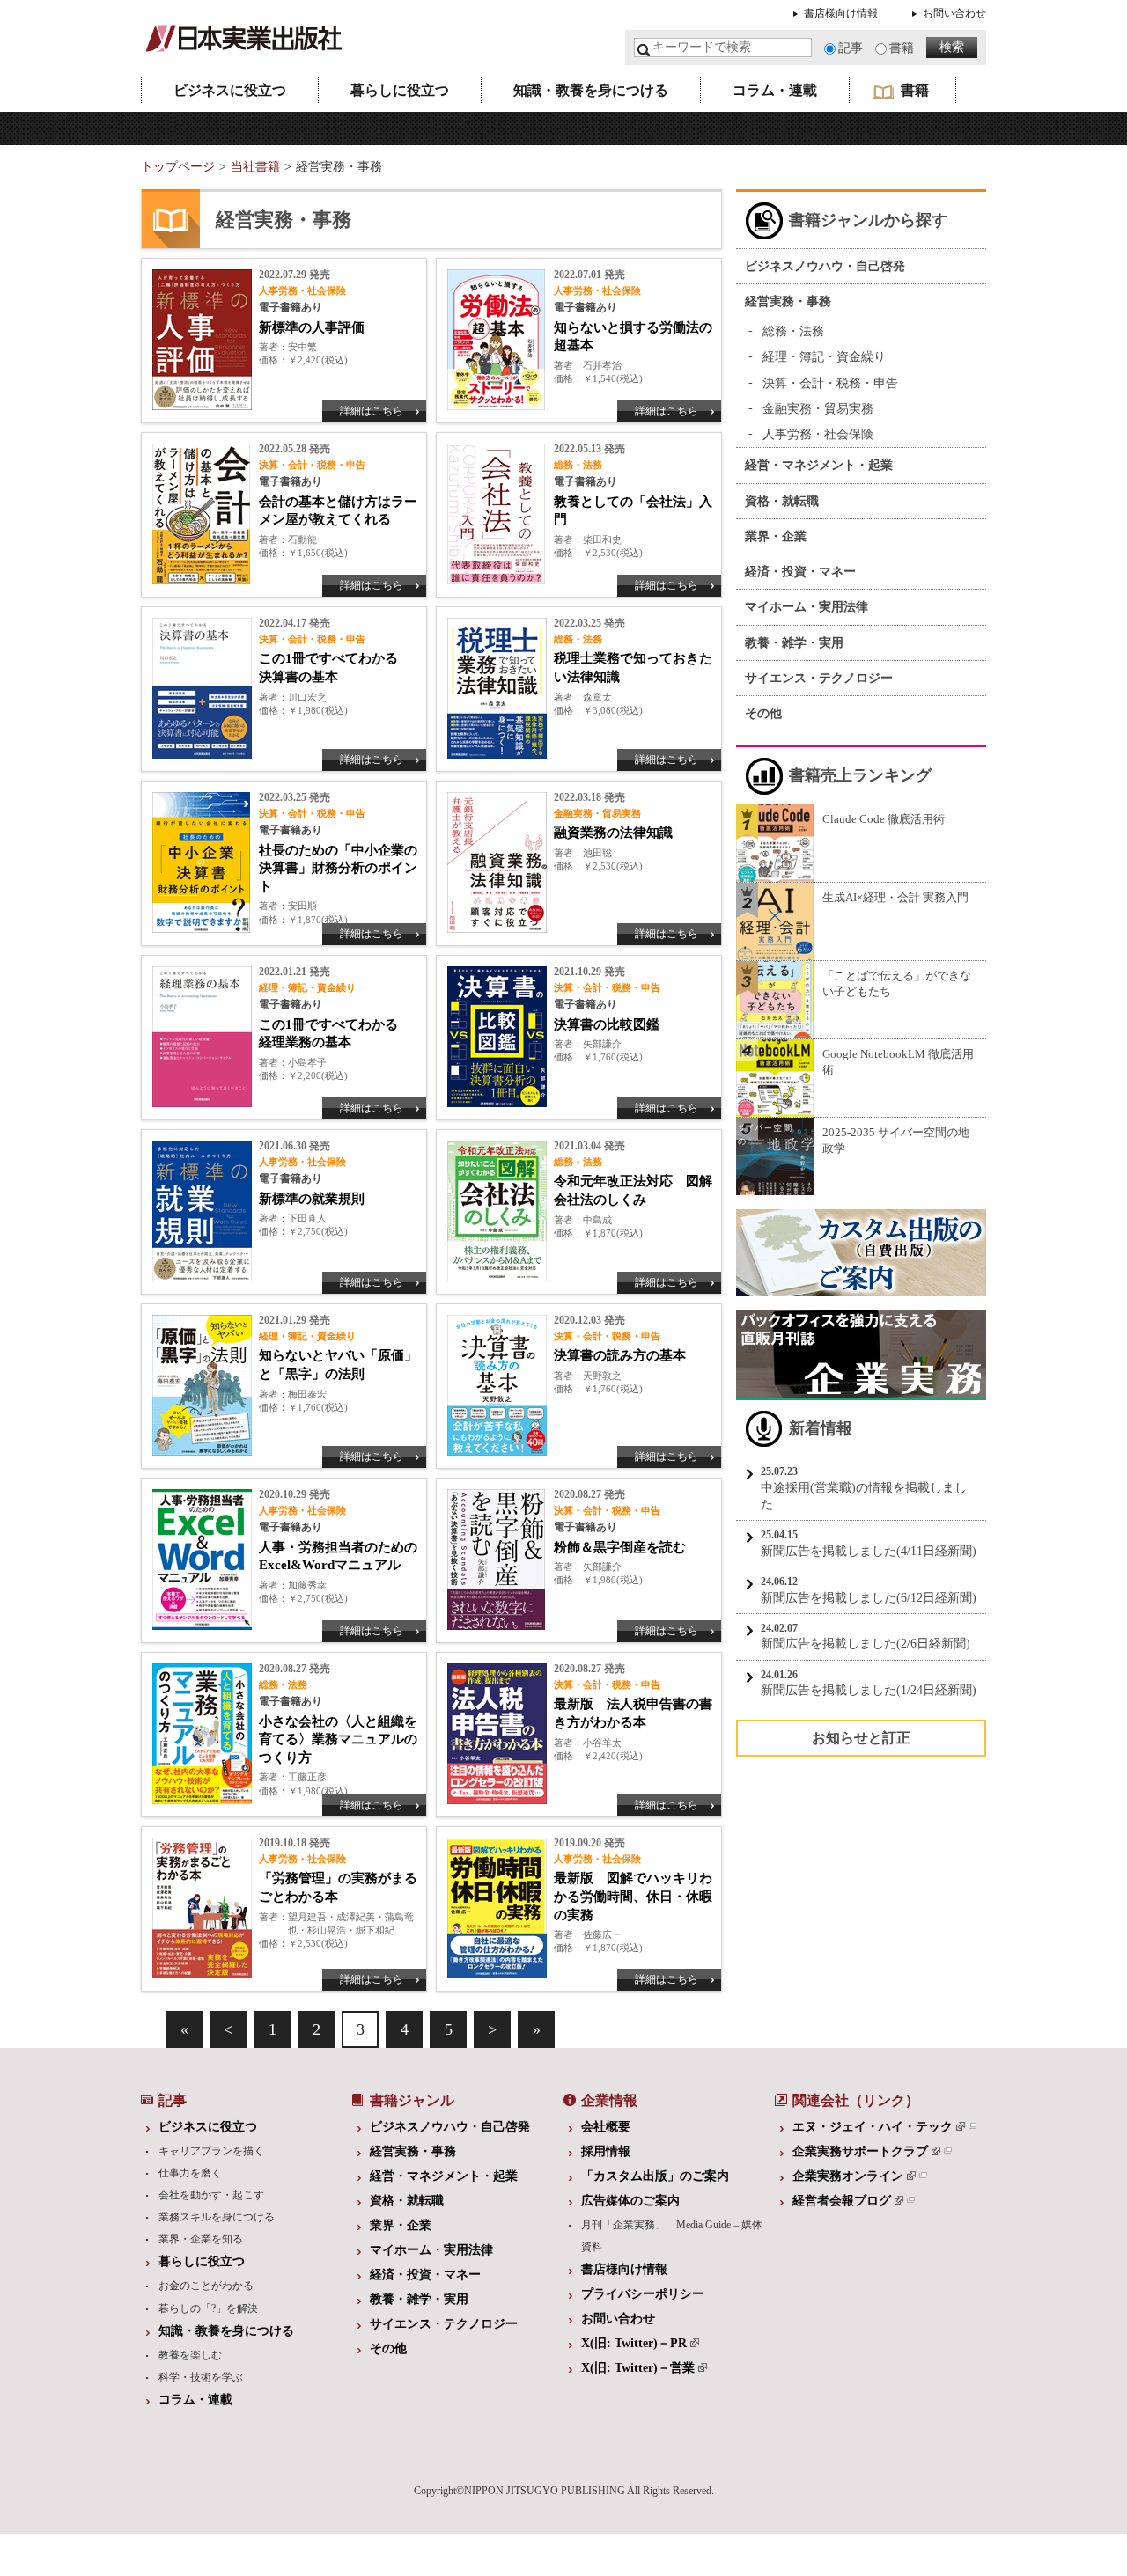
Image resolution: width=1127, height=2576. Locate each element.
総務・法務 (793, 331)
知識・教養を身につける (591, 90)
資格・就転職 (782, 501)
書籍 (902, 48)
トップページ (178, 167)
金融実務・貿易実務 (818, 409)
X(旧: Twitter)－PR (634, 2343)
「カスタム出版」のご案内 (655, 2176)
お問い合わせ (954, 13)
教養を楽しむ (190, 2355)
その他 (763, 713)
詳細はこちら (372, 411)
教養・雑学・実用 (794, 643)
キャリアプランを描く (211, 2151)
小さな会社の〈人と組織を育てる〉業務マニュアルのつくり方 (338, 1739)
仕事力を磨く (190, 2173)
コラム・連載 (775, 90)
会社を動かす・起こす (211, 2195)
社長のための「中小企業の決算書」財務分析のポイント (338, 868)
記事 (851, 48)
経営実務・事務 (788, 301)
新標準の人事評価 (312, 327)
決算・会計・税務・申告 (830, 383)
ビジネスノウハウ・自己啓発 (825, 266)
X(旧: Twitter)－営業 (638, 2368)
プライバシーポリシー (643, 2294)
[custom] (861, 1288)
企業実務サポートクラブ (860, 2151)
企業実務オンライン (848, 2176)
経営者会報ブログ (842, 2201)
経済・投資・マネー (800, 572)
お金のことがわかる (206, 2286)
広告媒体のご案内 (630, 2201)
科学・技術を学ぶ (201, 2377)
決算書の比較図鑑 (607, 1024)
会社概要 (606, 2127)
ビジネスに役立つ (230, 90)
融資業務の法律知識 (613, 833)
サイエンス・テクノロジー (819, 678)
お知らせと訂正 (861, 1738)
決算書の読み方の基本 (620, 1355)
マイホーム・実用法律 (807, 607)
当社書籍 (255, 167)
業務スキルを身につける (217, 2217)
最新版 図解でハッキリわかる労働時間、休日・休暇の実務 (633, 1896)
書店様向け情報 (841, 13)
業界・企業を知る (201, 2239)
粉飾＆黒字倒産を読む (620, 1547)
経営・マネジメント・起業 (819, 465)
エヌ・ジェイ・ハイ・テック (873, 2127)
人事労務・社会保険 (818, 434)
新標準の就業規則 (312, 1199)
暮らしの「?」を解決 (208, 2308)
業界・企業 (776, 536)
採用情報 (606, 2151)
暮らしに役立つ (400, 90)
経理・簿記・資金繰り (824, 357)
